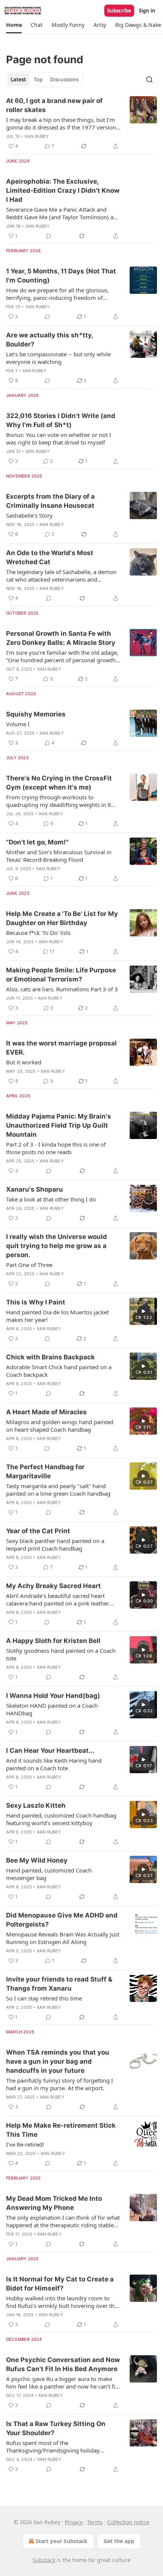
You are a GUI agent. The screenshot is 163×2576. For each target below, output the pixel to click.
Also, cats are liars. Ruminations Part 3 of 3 (62, 989)
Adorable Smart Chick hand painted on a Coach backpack (59, 1371)
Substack (44, 2560)
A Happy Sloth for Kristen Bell (53, 1641)
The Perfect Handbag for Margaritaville (45, 1471)
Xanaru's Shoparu (34, 1189)
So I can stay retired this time (44, 1998)
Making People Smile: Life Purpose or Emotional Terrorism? (61, 975)
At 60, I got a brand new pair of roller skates (54, 105)
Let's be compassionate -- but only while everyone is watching (58, 358)
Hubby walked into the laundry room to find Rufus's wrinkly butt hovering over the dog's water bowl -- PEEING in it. (62, 2302)
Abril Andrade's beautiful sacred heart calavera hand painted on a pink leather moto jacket (58, 1599)
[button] (14, 25)
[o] (143, 1311)
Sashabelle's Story (29, 515)
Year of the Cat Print (38, 1531)
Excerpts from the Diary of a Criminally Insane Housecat (50, 501)
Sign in (147, 11)
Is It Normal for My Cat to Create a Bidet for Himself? (60, 2284)
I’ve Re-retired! (25, 2144)
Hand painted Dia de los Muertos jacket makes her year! (57, 1316)
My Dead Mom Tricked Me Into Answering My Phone (54, 2203)
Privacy (74, 2522)
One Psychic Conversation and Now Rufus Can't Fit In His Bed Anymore (63, 2364)
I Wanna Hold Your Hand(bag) (53, 1696)
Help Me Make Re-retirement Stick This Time (61, 2130)
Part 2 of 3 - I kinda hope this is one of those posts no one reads (56, 1148)
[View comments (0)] (49, 236)
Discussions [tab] (64, 80)
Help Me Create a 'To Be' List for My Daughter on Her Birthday (62, 918)
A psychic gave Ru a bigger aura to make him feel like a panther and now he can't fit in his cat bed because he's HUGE (62, 2383)
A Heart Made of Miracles (46, 1412)
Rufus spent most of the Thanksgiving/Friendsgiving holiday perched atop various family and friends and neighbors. (58, 2446)
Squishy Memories (36, 714)
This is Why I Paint (36, 1302)
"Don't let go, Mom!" (37, 842)
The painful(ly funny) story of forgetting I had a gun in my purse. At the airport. (60, 2084)
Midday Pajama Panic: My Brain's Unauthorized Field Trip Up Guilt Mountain (59, 1125)
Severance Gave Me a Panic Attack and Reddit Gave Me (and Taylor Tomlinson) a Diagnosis (60, 213)
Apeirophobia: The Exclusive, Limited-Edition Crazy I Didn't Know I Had (63, 190)
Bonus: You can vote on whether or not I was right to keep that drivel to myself (59, 438)
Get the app (119, 2541)
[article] (81, 123)
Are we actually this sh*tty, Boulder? (49, 340)
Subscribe (119, 11)
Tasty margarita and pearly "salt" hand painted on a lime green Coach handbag (58, 1490)
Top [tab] (38, 80)
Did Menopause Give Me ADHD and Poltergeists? (62, 1920)
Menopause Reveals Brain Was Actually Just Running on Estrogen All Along (63, 1938)
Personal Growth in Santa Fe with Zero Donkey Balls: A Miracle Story (61, 638)
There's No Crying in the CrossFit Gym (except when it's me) (59, 783)
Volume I (18, 724)
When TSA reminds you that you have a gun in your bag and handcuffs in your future (58, 2061)
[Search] (149, 80)
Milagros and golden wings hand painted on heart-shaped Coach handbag (60, 1426)
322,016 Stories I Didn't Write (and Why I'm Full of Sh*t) (61, 420)
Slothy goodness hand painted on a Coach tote (61, 1654)
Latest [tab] (18, 80)
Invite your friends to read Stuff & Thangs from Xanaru (59, 1984)
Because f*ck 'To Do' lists (38, 933)
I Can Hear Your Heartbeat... (50, 1751)
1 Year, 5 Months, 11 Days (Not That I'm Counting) (61, 276)
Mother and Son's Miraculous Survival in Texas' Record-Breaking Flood (59, 856)
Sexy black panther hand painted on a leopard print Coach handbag (55, 1545)
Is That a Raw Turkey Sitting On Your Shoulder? (56, 2428)
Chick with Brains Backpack (50, 1357)
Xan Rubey (37, 136)
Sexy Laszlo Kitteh (36, 1805)
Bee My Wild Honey (37, 1860)
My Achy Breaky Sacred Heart (53, 1586)
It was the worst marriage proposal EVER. (61, 1048)
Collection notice (128, 2522)
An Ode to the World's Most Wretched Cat (50, 557)
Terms (95, 2522)
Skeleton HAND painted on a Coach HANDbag (52, 1709)
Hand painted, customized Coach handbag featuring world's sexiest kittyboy (61, 1819)
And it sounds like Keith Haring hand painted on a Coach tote (54, 1764)
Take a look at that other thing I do (51, 1199)
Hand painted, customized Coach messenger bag (49, 1874)
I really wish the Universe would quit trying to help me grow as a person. (56, 1246)
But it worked (24, 1062)
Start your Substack (62, 2541)
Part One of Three (29, 1265)
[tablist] (45, 80)
